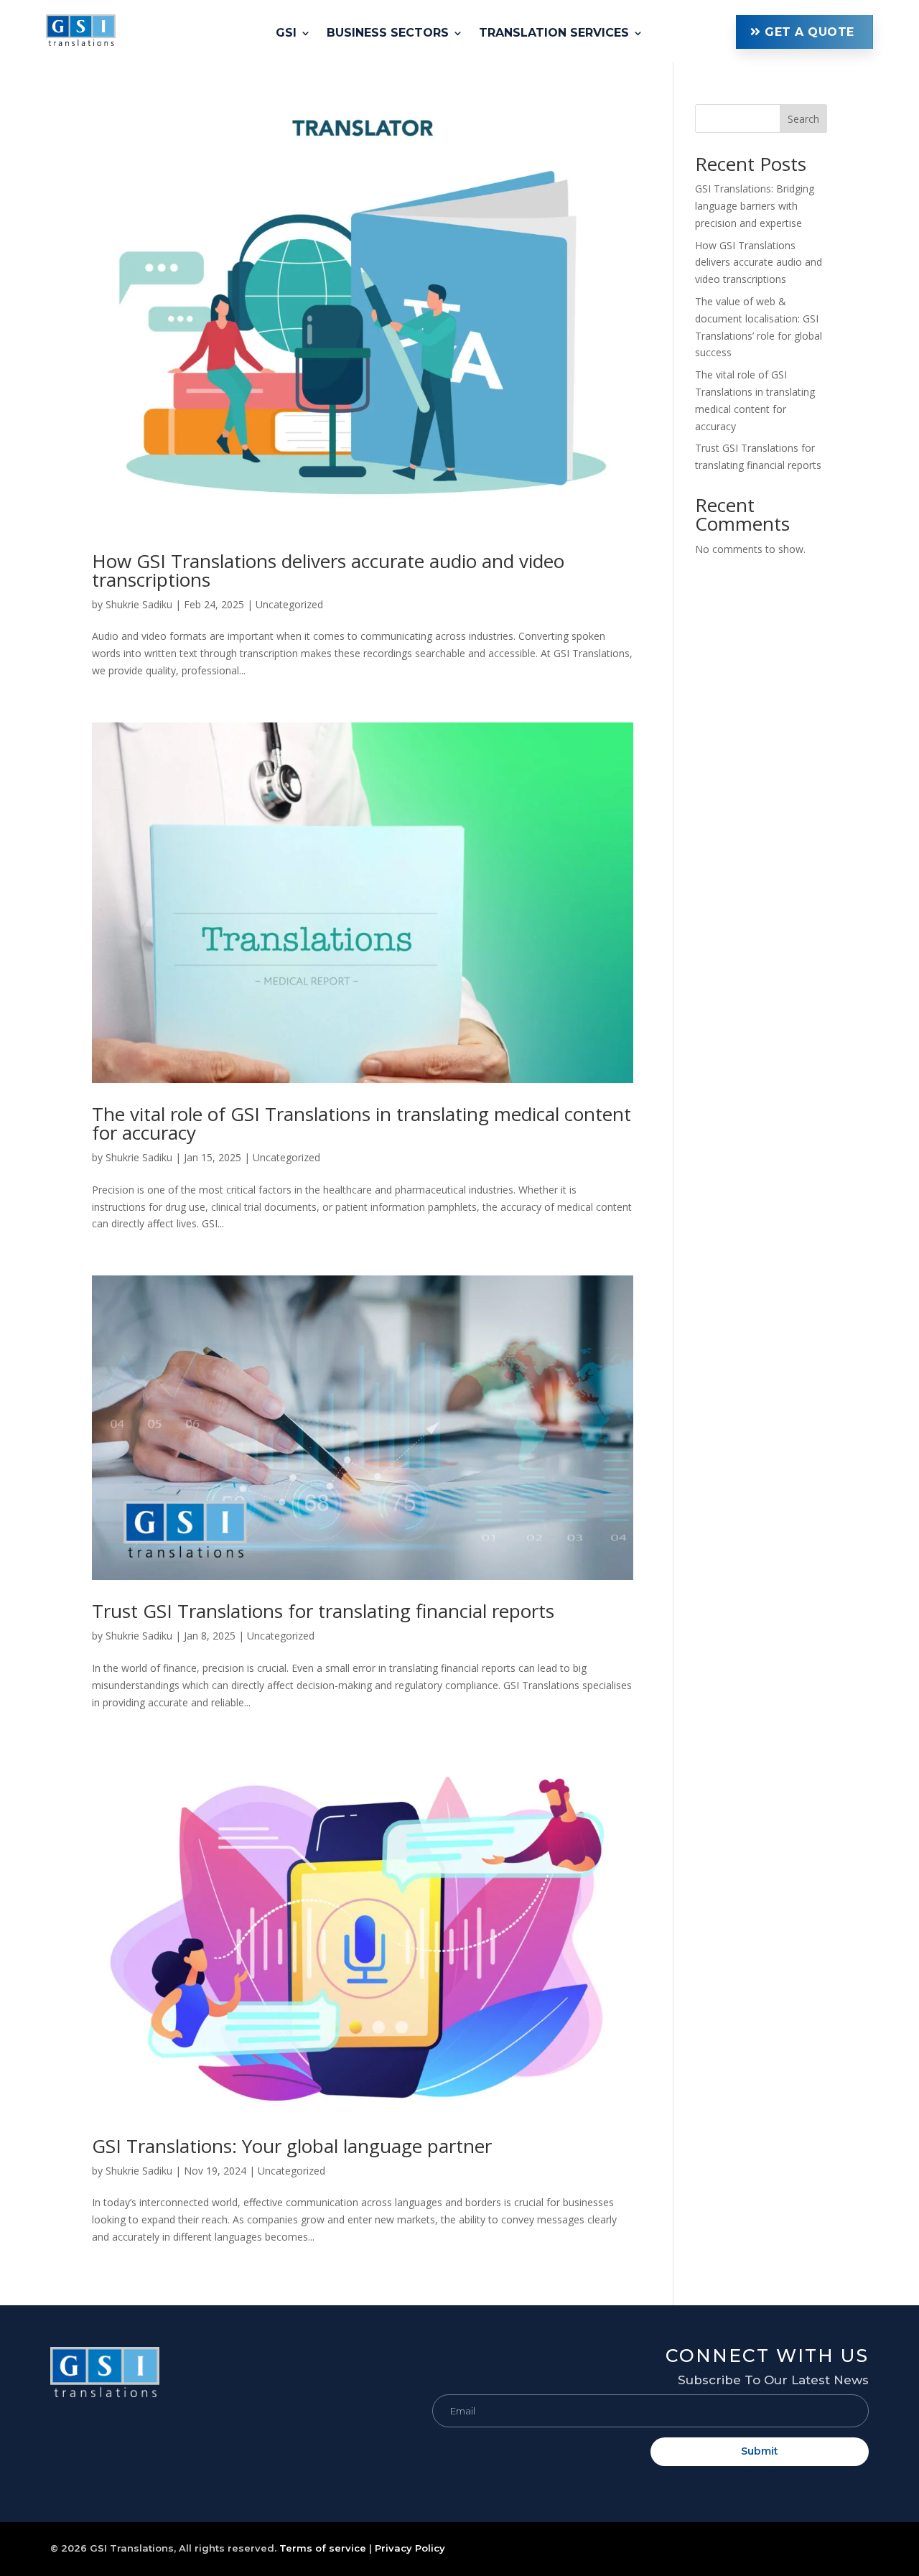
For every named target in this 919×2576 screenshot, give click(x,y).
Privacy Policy (410, 2548)
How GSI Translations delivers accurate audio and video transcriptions (328, 570)
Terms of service (323, 2548)
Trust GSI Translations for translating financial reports (323, 1611)
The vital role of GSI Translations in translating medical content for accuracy (361, 1123)
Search (803, 119)
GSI (286, 34)
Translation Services (554, 34)
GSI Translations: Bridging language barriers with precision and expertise (755, 206)
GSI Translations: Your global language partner (292, 2146)
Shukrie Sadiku (139, 604)
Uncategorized (289, 604)
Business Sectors (388, 34)
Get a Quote (810, 32)
